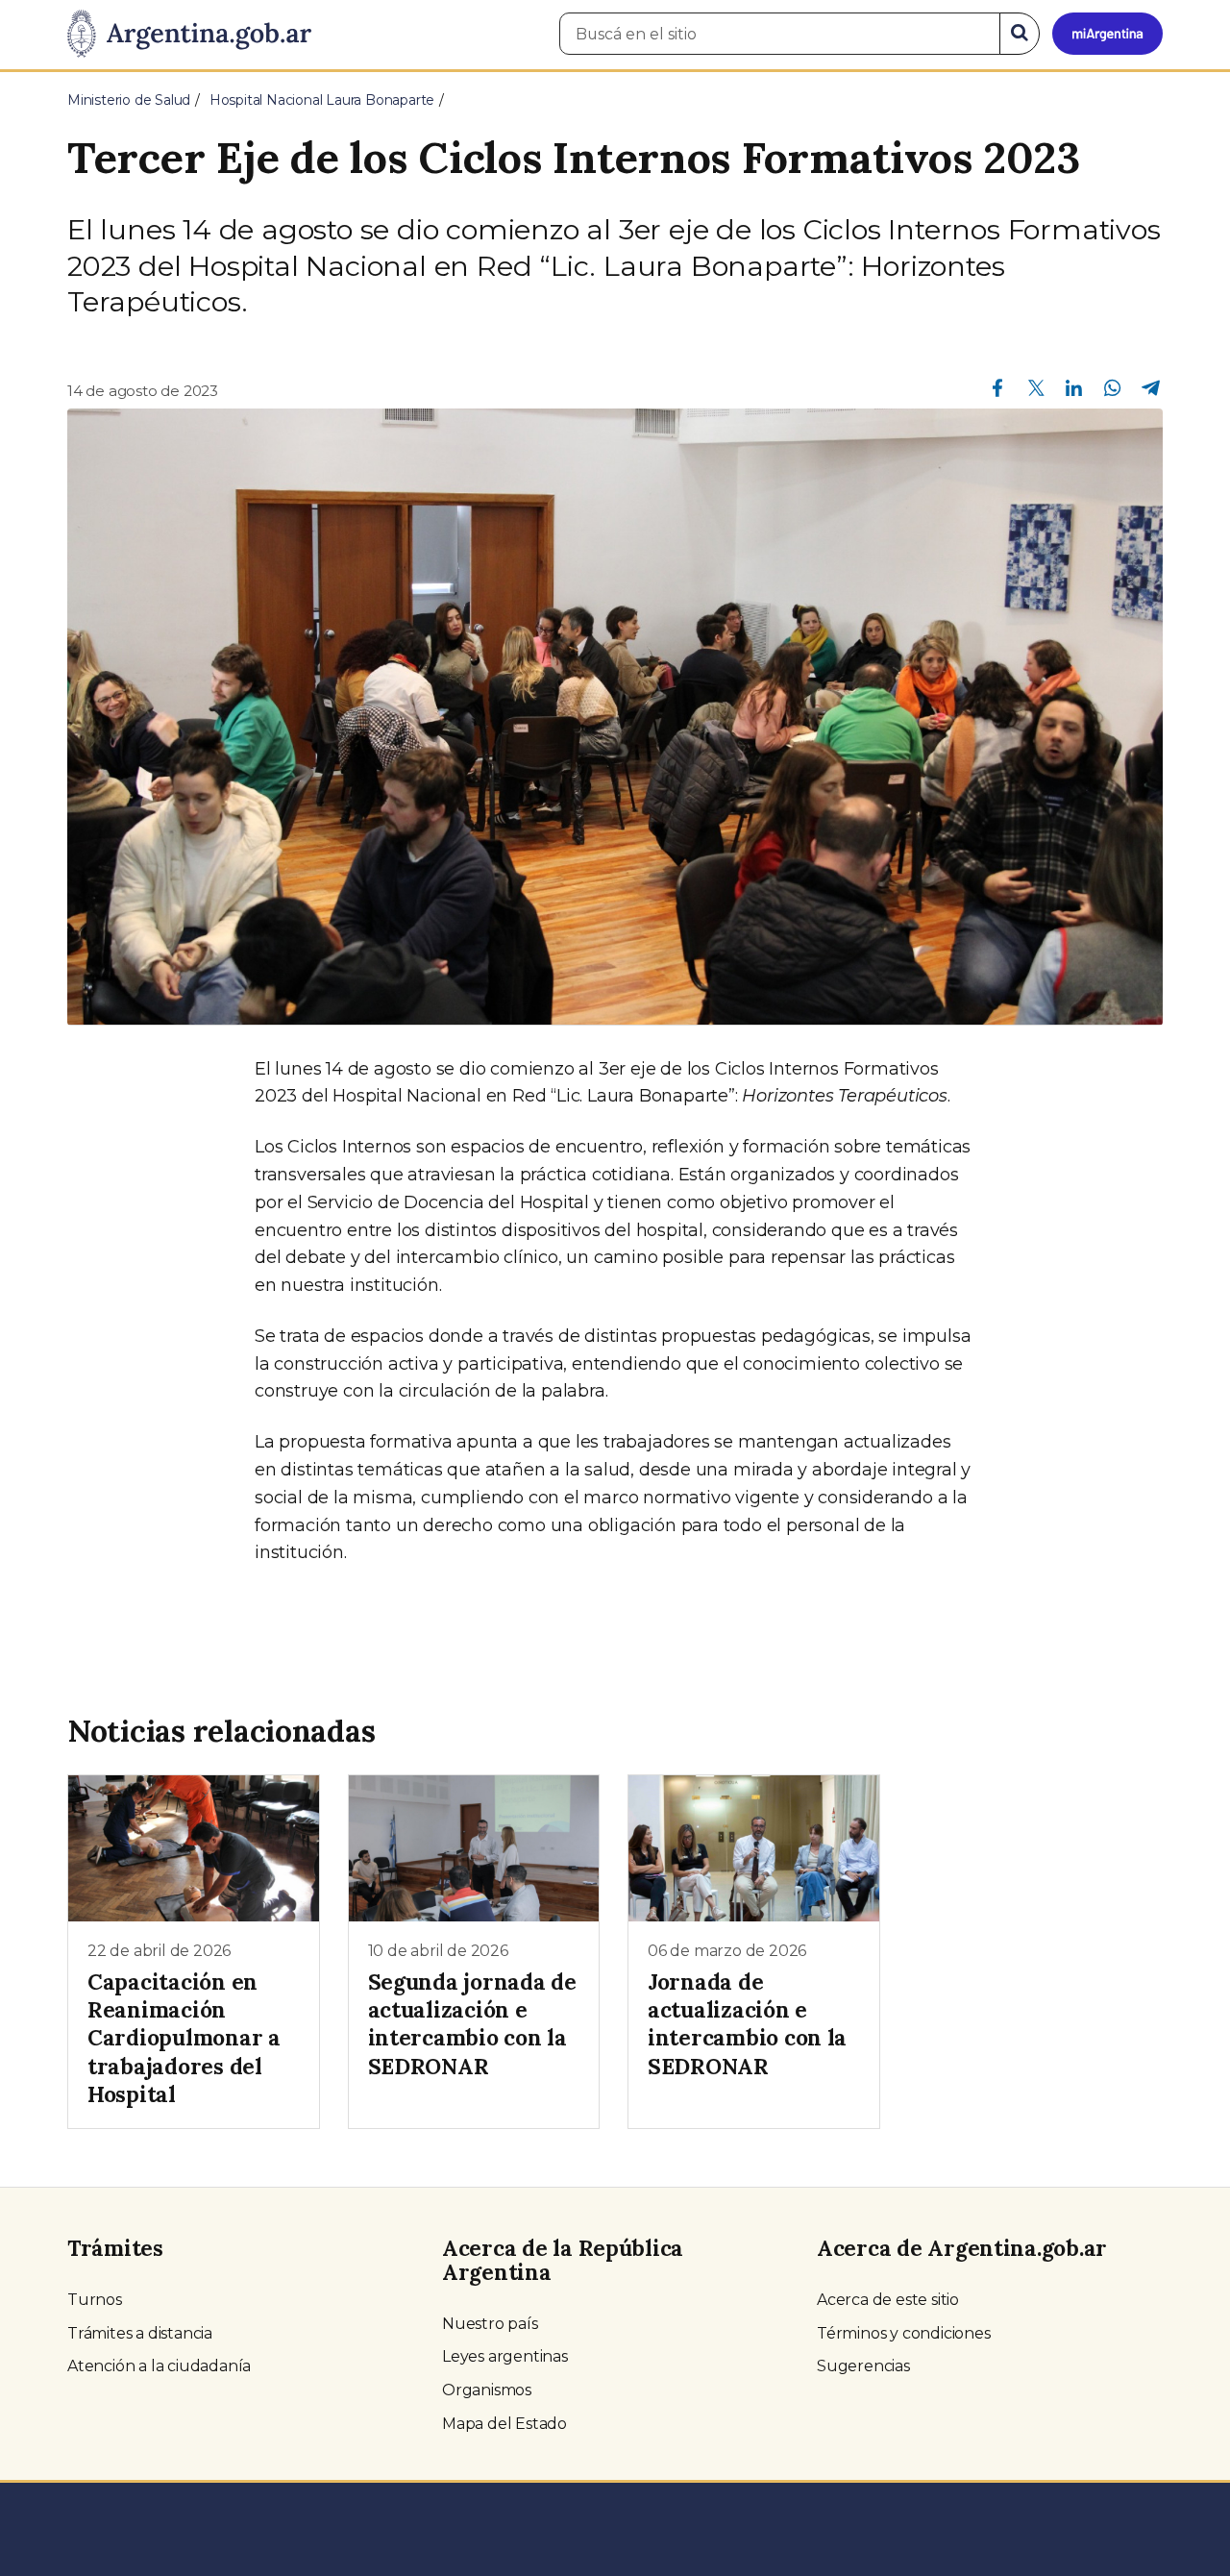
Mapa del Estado (504, 2424)
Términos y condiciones (904, 2333)
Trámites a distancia (140, 2333)
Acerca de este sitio (888, 2300)
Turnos (95, 2300)
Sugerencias (863, 2366)
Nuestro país (490, 2324)
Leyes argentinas (505, 2356)
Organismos (487, 2390)
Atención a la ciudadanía (159, 2366)
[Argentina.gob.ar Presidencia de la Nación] (189, 35)
